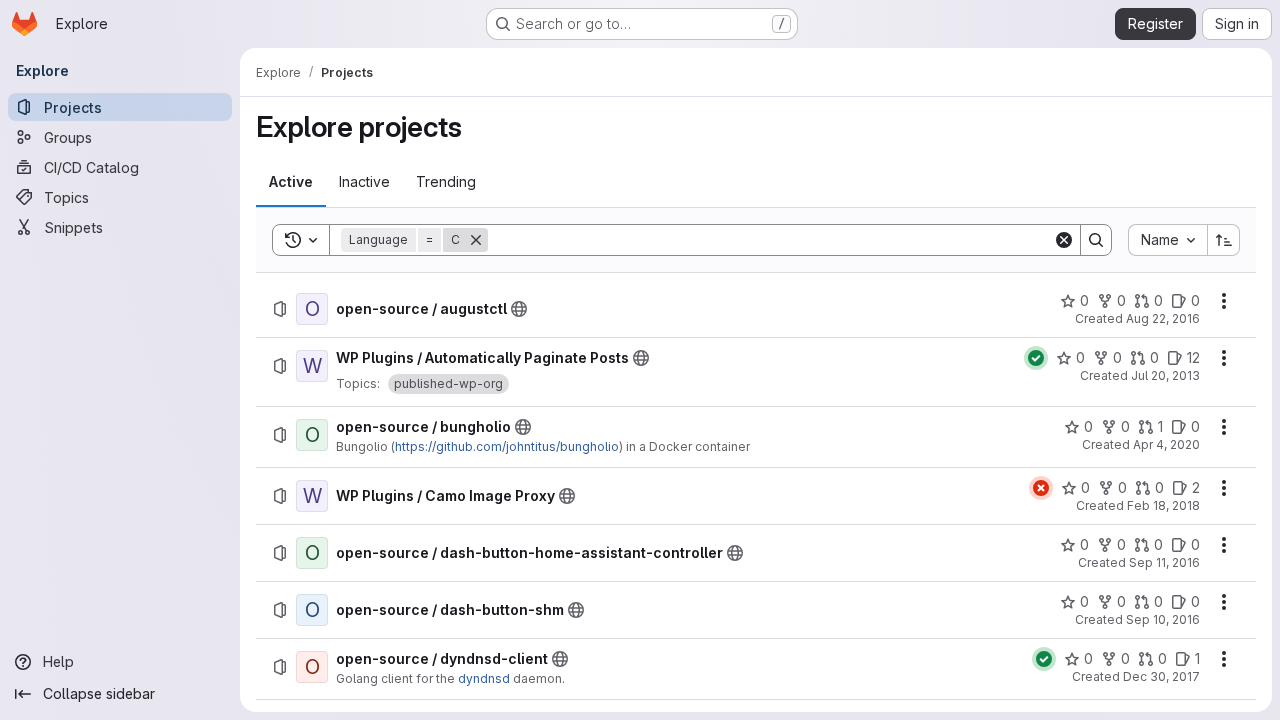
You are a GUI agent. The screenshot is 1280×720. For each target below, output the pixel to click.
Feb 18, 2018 (1163, 505)
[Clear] (1064, 240)
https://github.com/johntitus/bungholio (507, 446)
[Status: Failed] (1041, 488)
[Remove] (476, 240)
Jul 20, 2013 (1165, 375)
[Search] (1096, 240)
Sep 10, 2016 (1163, 619)
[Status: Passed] (1036, 358)
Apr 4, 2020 (1166, 444)
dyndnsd (484, 678)
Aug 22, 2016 (1163, 318)
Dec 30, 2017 (1161, 676)
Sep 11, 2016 (1164, 562)
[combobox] (1167, 240)
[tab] (291, 182)
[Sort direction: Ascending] (1224, 240)
